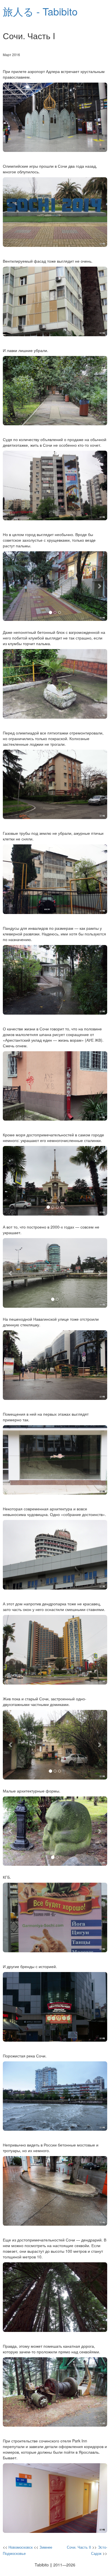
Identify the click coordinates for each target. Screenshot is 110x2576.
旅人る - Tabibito (40, 11)
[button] (11, 586)
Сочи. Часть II (79, 2547)
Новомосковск (21, 2547)
